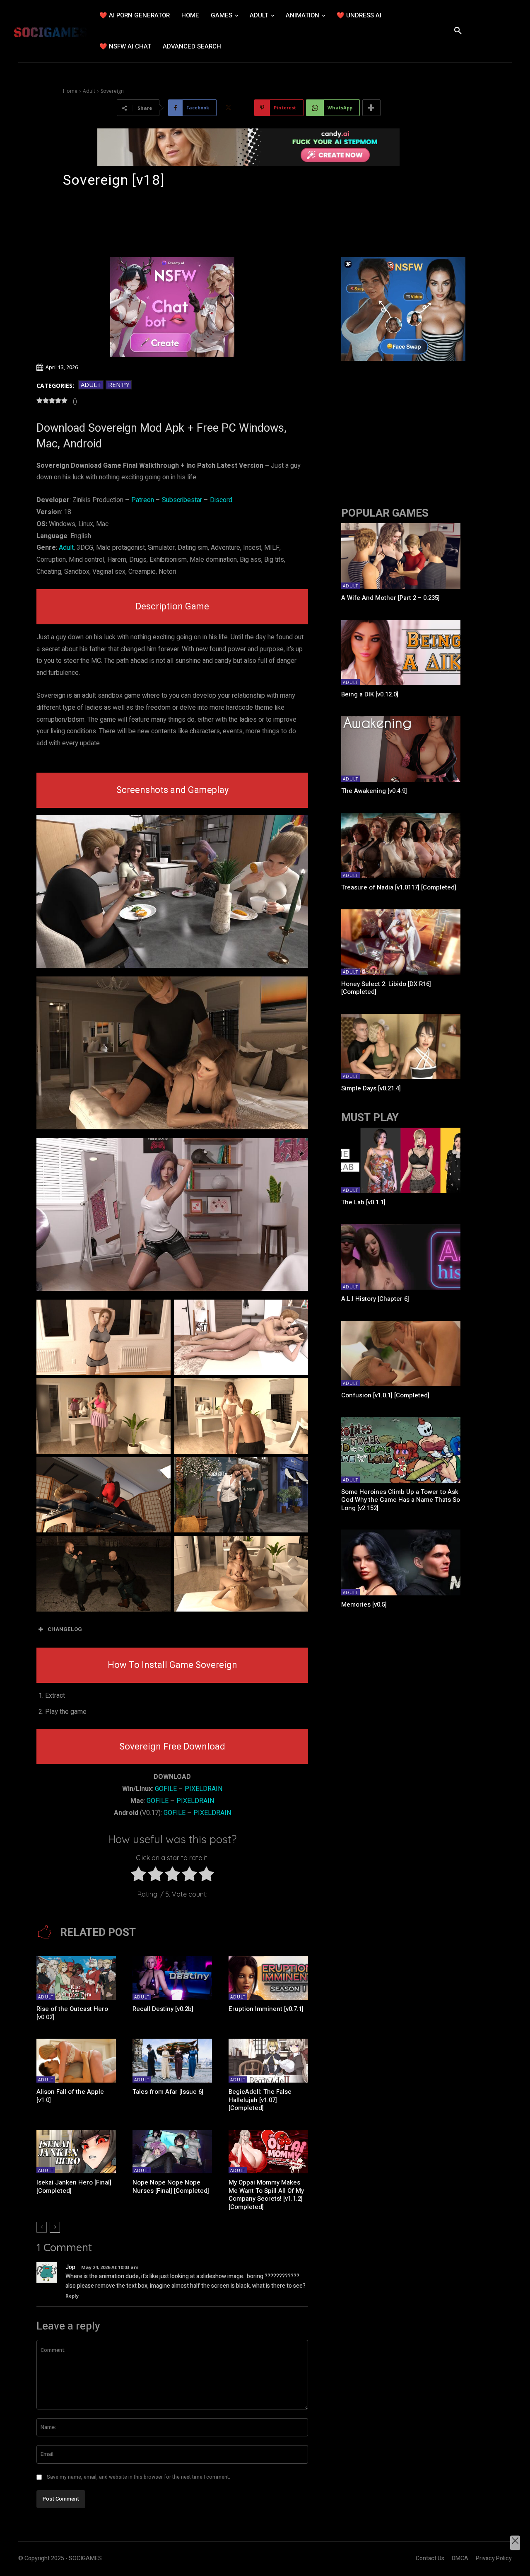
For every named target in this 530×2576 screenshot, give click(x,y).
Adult (89, 91)
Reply (72, 2296)
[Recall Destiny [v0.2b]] (172, 1978)
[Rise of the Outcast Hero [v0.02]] (76, 1978)
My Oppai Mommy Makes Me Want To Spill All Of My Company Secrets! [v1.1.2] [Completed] (266, 2195)
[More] (371, 108)
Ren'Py (119, 384)
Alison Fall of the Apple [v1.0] (70, 2096)
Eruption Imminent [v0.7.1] (266, 2009)
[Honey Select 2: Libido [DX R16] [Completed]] (401, 942)
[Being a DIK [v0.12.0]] (401, 652)
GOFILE (166, 1789)
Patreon (143, 500)
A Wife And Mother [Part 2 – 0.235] (390, 598)
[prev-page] (42, 2227)
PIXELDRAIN (204, 1789)
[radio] (139, 1876)
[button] (458, 31)
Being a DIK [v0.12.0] (370, 694)
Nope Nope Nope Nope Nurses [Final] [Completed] (171, 2187)
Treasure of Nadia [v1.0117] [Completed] (399, 887)
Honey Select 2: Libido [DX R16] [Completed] (386, 988)
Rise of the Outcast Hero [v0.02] (72, 2013)
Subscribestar (182, 500)
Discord (221, 500)
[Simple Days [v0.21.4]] (401, 1046)
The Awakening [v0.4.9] (374, 791)
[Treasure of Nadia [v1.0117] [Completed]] (401, 846)
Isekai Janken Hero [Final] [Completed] (74, 2187)
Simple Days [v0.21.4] (371, 1088)
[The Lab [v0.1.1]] (401, 1160)
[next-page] (55, 2227)
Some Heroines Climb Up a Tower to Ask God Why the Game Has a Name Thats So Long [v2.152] (401, 1500)
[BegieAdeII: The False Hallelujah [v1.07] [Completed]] (268, 2061)
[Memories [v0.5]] (401, 1562)
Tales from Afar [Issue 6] (168, 2092)
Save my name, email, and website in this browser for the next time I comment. (139, 2477)
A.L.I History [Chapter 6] (375, 1299)
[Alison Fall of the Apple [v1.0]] (76, 2061)
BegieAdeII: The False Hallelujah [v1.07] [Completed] (260, 2100)
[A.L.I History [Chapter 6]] (401, 1257)
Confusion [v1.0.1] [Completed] (385, 1395)
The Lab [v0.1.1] (363, 1202)
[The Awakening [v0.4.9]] (401, 749)
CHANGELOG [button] (65, 1629)
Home (70, 91)
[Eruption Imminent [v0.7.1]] (268, 1978)
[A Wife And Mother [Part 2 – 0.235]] (401, 556)
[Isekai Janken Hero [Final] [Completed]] (76, 2152)
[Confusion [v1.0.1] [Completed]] (401, 1353)
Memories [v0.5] (364, 1605)
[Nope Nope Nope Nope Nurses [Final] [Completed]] (172, 2152)
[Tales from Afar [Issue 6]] (172, 2061)
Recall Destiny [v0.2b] (163, 2009)
